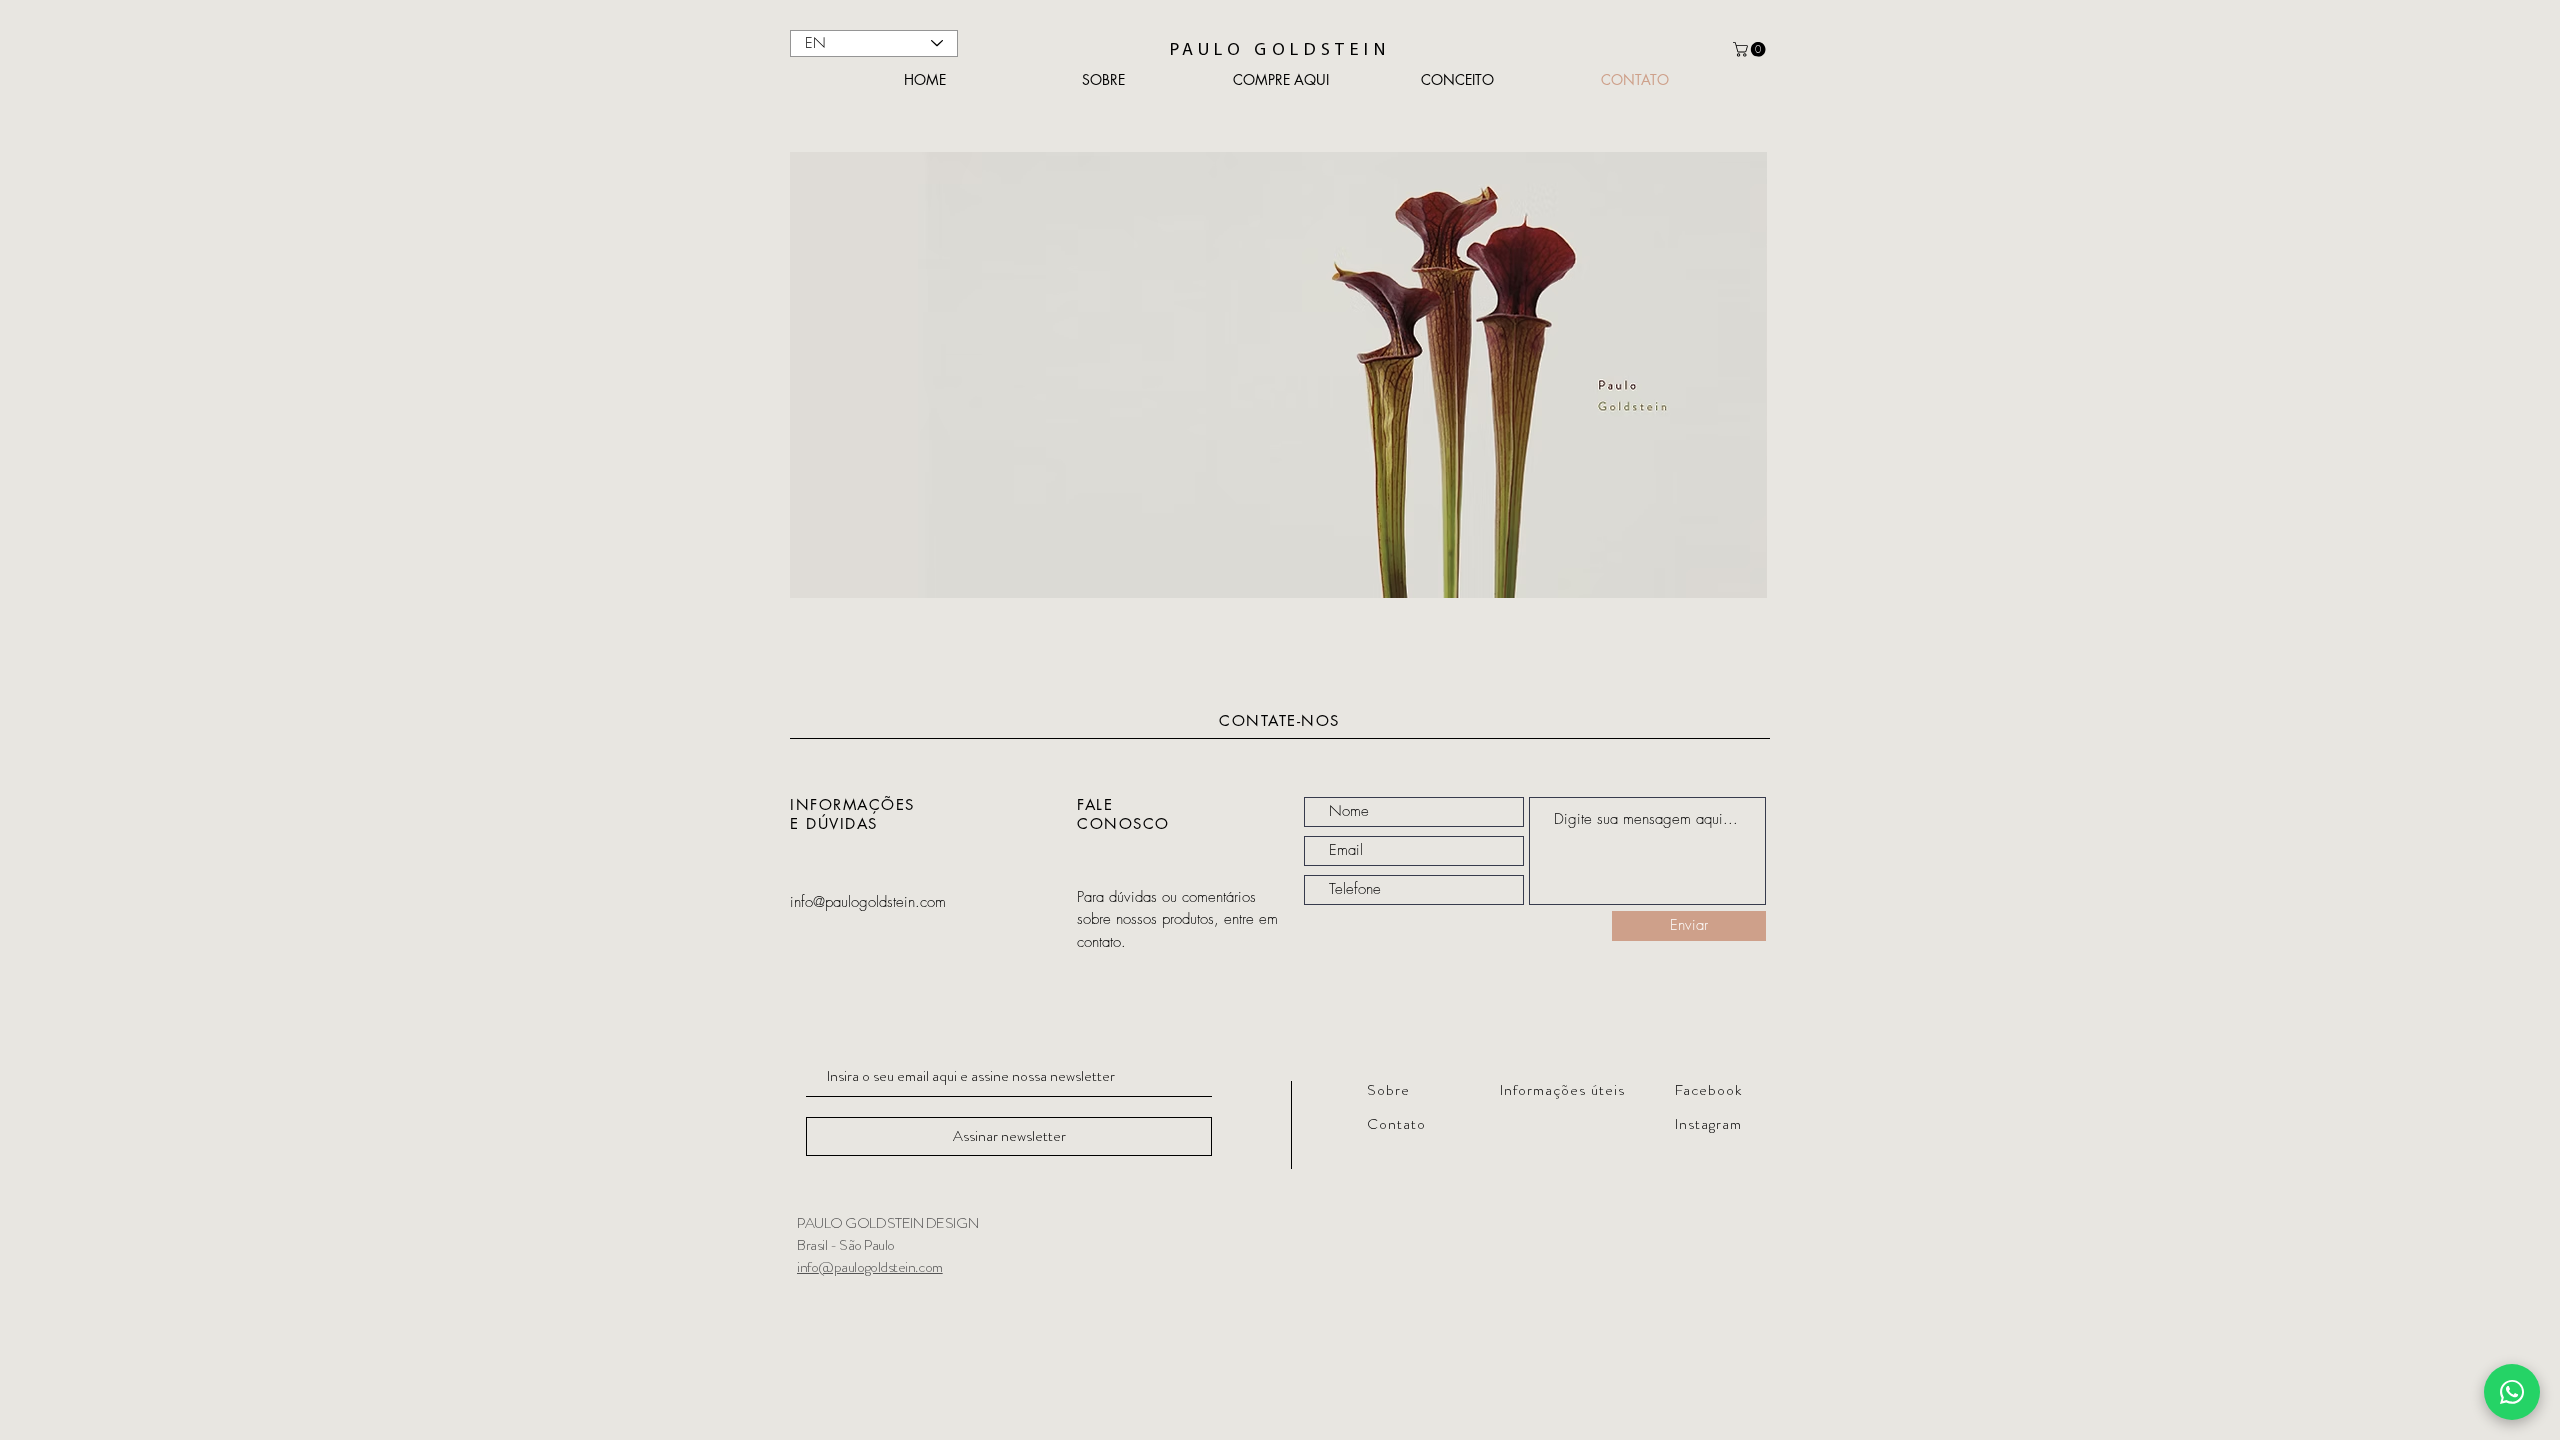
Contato (1396, 1124)
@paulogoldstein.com (880, 1267)
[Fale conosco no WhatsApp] (2512, 1392)
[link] (1751, 49)
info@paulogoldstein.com (868, 902)
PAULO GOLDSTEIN (1280, 51)
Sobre (1388, 1090)
